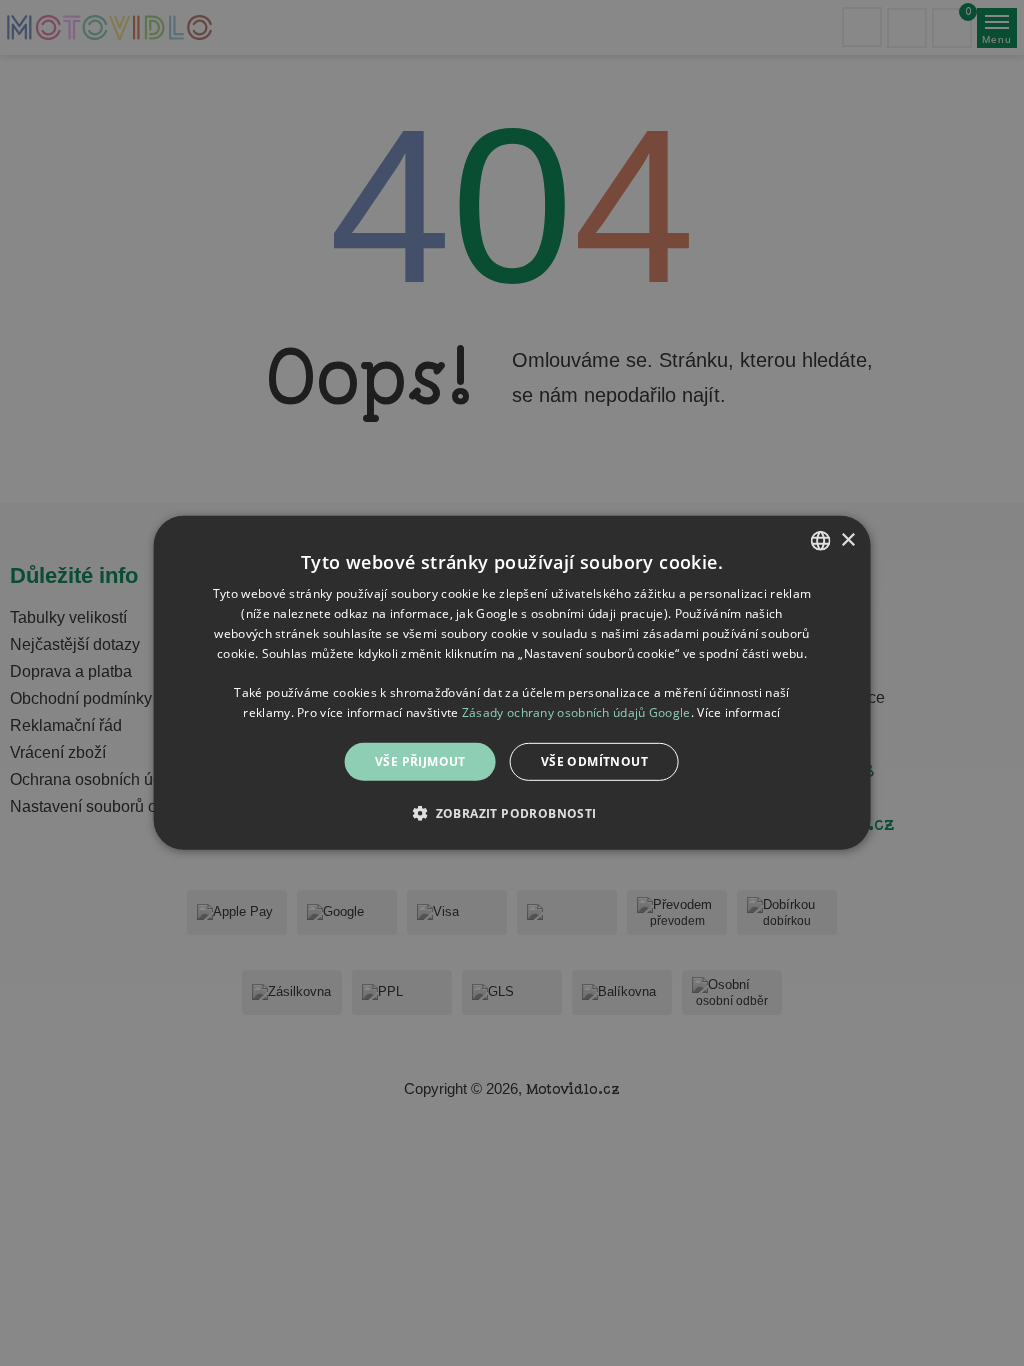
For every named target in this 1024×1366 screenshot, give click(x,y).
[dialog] (512, 683)
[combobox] (820, 541)
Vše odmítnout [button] (594, 761)
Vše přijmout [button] (420, 761)
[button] (511, 813)
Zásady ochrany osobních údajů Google (576, 712)
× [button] (847, 539)
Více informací (738, 712)
